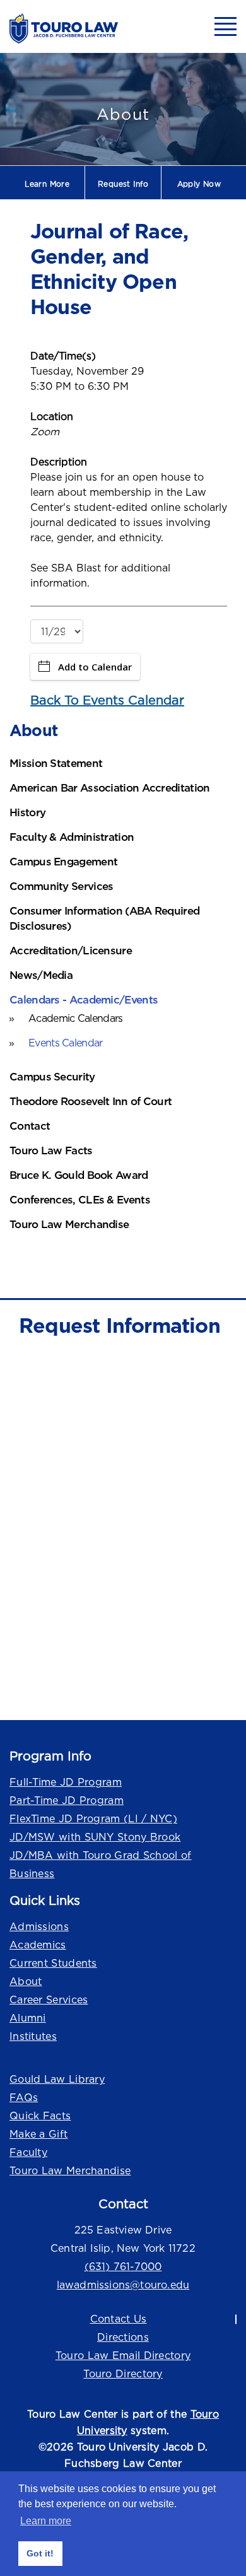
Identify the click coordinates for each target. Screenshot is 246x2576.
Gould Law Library (57, 2079)
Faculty (28, 2152)
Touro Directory (123, 2374)
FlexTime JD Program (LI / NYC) (93, 1818)
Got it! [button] (40, 2553)
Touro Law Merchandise (70, 2170)
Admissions (39, 1926)
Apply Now (199, 184)
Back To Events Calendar (107, 700)
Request (123, 184)
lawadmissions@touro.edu (123, 2285)
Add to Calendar (95, 667)
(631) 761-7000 (123, 2266)
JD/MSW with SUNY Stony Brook (95, 1837)
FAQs (24, 2097)
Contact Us (119, 2319)
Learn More (47, 184)
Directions (123, 2337)
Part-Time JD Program (67, 1800)
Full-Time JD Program (66, 1782)
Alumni (28, 2018)
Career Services (49, 1999)
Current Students (53, 1963)
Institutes (33, 2036)
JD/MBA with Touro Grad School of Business (101, 1864)
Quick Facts (40, 2116)
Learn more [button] (46, 2521)
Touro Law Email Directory (123, 2355)
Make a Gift (38, 2134)
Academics (38, 1945)
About (26, 1981)
